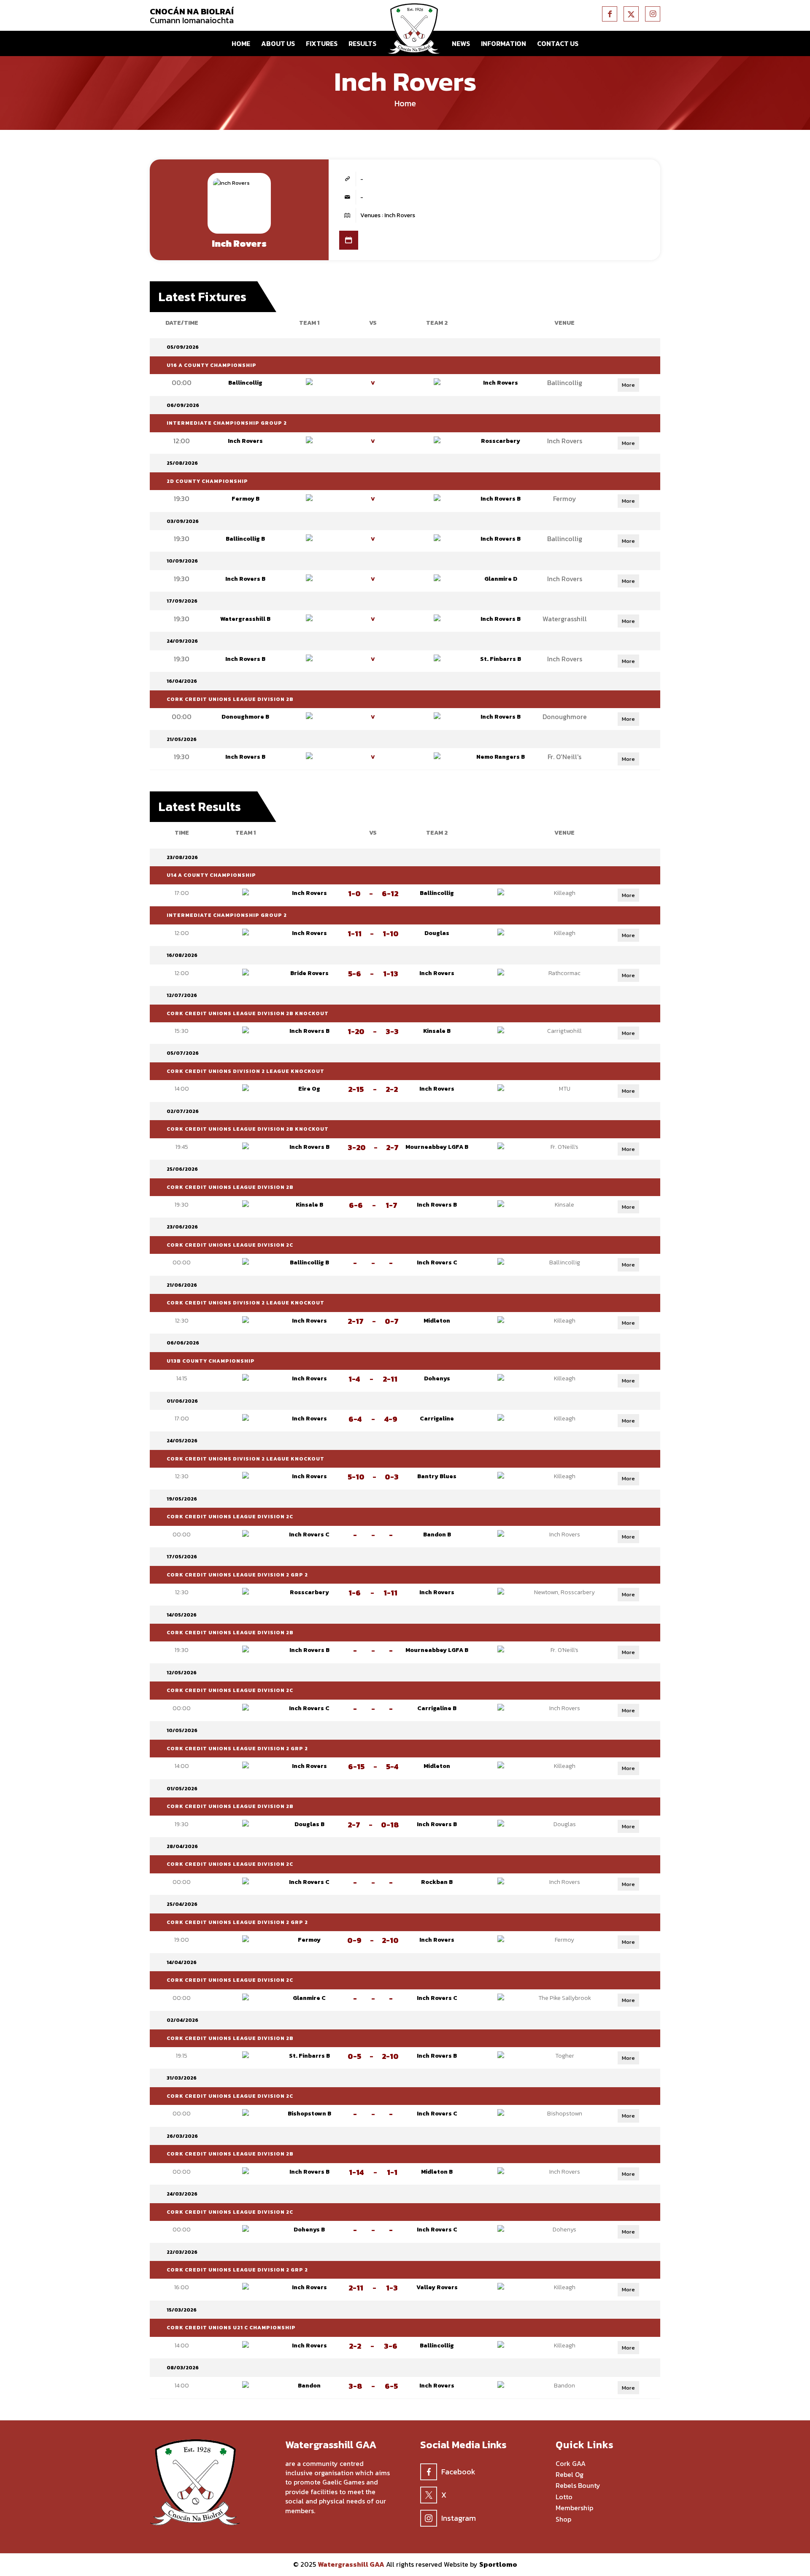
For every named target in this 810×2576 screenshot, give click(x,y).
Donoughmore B (245, 717)
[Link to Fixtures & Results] (349, 240)
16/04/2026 (182, 681)
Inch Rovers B (501, 499)
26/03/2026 (182, 2136)
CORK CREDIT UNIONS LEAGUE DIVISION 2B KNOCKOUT (248, 1013)
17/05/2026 (182, 1557)
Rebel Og (570, 2475)
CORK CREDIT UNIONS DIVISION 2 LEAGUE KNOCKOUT (246, 1071)
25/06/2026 (182, 1169)
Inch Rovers (501, 383)
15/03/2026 (182, 2310)
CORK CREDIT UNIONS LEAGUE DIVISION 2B (230, 699)
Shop (563, 2519)
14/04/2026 (182, 1962)
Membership (574, 2508)
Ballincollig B (245, 539)
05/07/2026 (183, 1053)
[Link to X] (631, 14)
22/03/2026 (182, 2252)
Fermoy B (246, 499)
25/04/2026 (182, 1904)
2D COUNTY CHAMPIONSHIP (207, 481)
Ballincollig (245, 383)
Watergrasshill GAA (351, 2564)
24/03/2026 (182, 2194)
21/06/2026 (182, 1285)
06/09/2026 (183, 405)
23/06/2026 (182, 1227)
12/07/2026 (182, 995)
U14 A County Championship (211, 875)
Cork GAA (571, 2464)
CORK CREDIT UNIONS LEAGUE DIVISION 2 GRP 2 (237, 1575)
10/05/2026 (182, 1730)
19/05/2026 (182, 1499)
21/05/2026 (182, 739)
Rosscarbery (501, 441)
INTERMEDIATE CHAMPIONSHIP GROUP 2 (227, 423)
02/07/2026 (183, 1111)
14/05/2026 (182, 1615)
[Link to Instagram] (653, 14)
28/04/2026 (182, 1846)
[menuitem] (241, 43)
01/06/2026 (182, 1401)
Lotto (564, 2497)
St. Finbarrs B (501, 659)
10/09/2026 (182, 561)
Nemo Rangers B (501, 757)
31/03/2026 (182, 2078)
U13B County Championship (211, 1361)
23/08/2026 (182, 857)
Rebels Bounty (578, 2486)
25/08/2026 (182, 463)
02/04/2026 (182, 2020)
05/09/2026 (183, 347)
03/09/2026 (183, 521)
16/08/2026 (182, 955)
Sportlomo (498, 2564)
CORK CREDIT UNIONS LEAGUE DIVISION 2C (230, 1245)
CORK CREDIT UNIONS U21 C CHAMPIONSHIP (231, 2328)
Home (405, 103)
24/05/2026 (182, 1441)
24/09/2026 (182, 641)
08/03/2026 (183, 2368)
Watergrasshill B (245, 619)
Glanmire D (501, 579)
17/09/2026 (182, 601)
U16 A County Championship (212, 365)
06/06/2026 (183, 1343)
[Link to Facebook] (610, 14)
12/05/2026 (182, 1673)
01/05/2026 (182, 1789)
